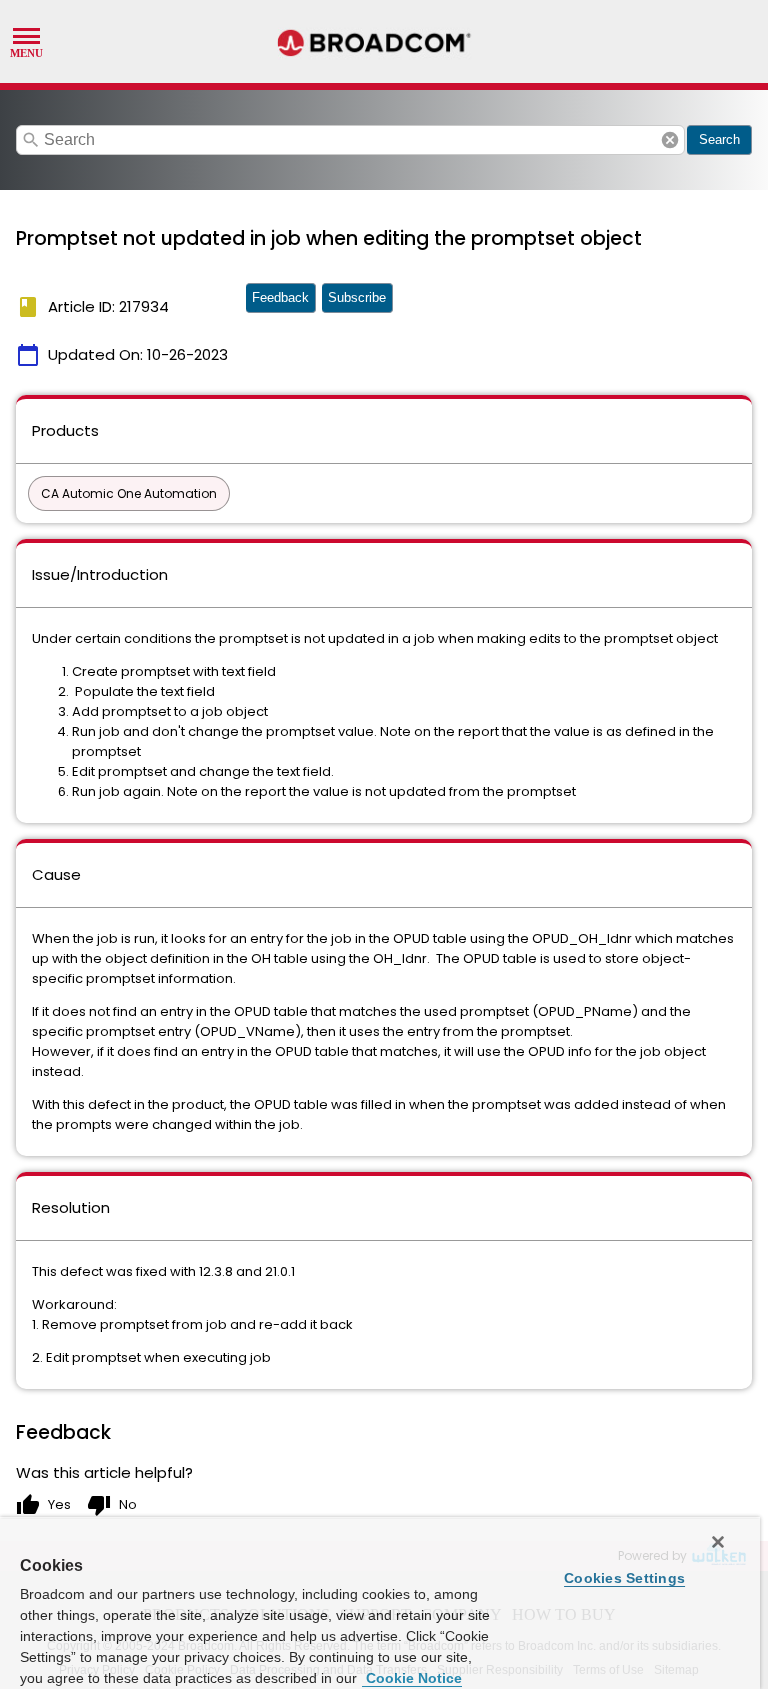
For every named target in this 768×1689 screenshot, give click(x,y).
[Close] (718, 1542)
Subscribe (357, 297)
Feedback (280, 297)
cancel (670, 140)
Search (719, 139)
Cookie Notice (412, 1678)
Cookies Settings (624, 1578)
